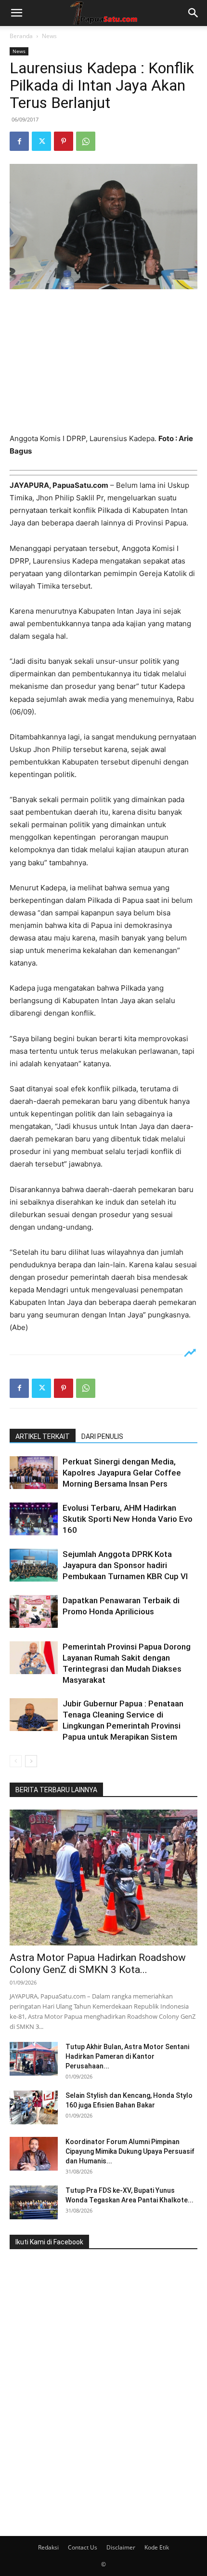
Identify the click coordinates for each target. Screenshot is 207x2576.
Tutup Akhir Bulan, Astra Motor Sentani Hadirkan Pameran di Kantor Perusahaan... (127, 2056)
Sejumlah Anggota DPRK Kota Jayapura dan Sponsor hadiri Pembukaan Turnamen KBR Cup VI (125, 1565)
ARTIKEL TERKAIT (43, 1436)
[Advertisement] (103, 362)
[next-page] (31, 1761)
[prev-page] (16, 1761)
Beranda (21, 36)
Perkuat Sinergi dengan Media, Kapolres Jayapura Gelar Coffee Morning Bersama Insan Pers (122, 1473)
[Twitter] (41, 141)
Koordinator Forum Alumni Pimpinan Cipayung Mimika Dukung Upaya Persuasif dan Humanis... (130, 2151)
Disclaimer (121, 2547)
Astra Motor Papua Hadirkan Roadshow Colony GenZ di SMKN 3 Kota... (98, 1964)
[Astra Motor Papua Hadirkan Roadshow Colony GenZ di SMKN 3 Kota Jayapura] (103, 1878)
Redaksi (48, 2547)
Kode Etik (157, 2547)
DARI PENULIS (102, 1436)
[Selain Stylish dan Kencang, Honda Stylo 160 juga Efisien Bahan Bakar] (34, 2107)
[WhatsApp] (86, 141)
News (49, 36)
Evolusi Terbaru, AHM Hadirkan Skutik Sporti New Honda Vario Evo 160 (128, 1519)
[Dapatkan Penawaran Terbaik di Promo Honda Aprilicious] (34, 1612)
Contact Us (83, 2547)
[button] (16, 13)
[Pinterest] (64, 141)
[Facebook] (19, 141)
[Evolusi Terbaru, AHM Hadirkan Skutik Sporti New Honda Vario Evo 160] (34, 1519)
